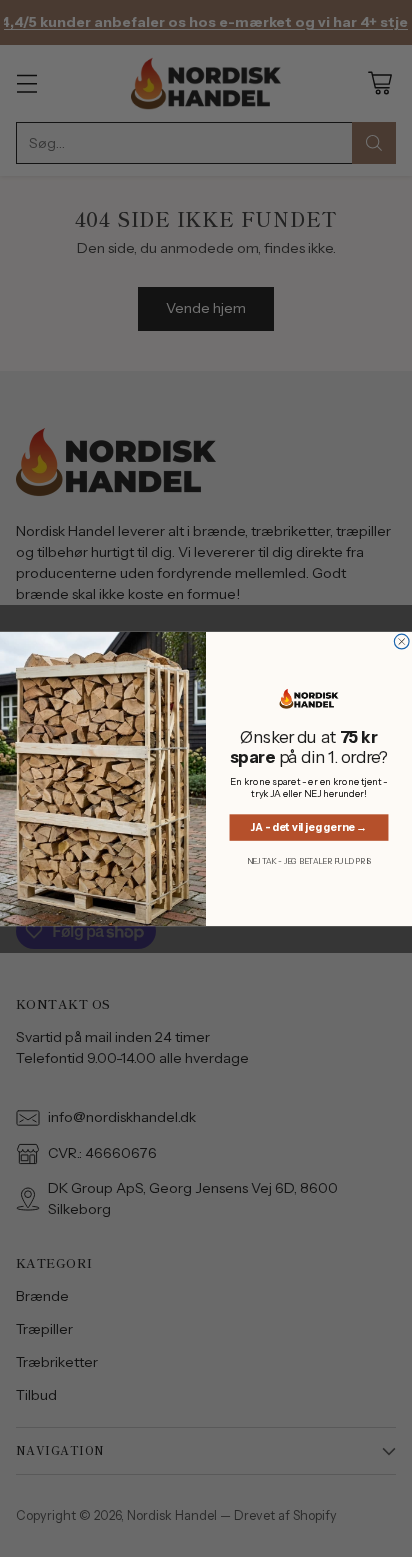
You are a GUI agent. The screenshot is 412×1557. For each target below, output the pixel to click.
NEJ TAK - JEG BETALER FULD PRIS (309, 860)
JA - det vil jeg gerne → (309, 826)
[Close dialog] (401, 641)
